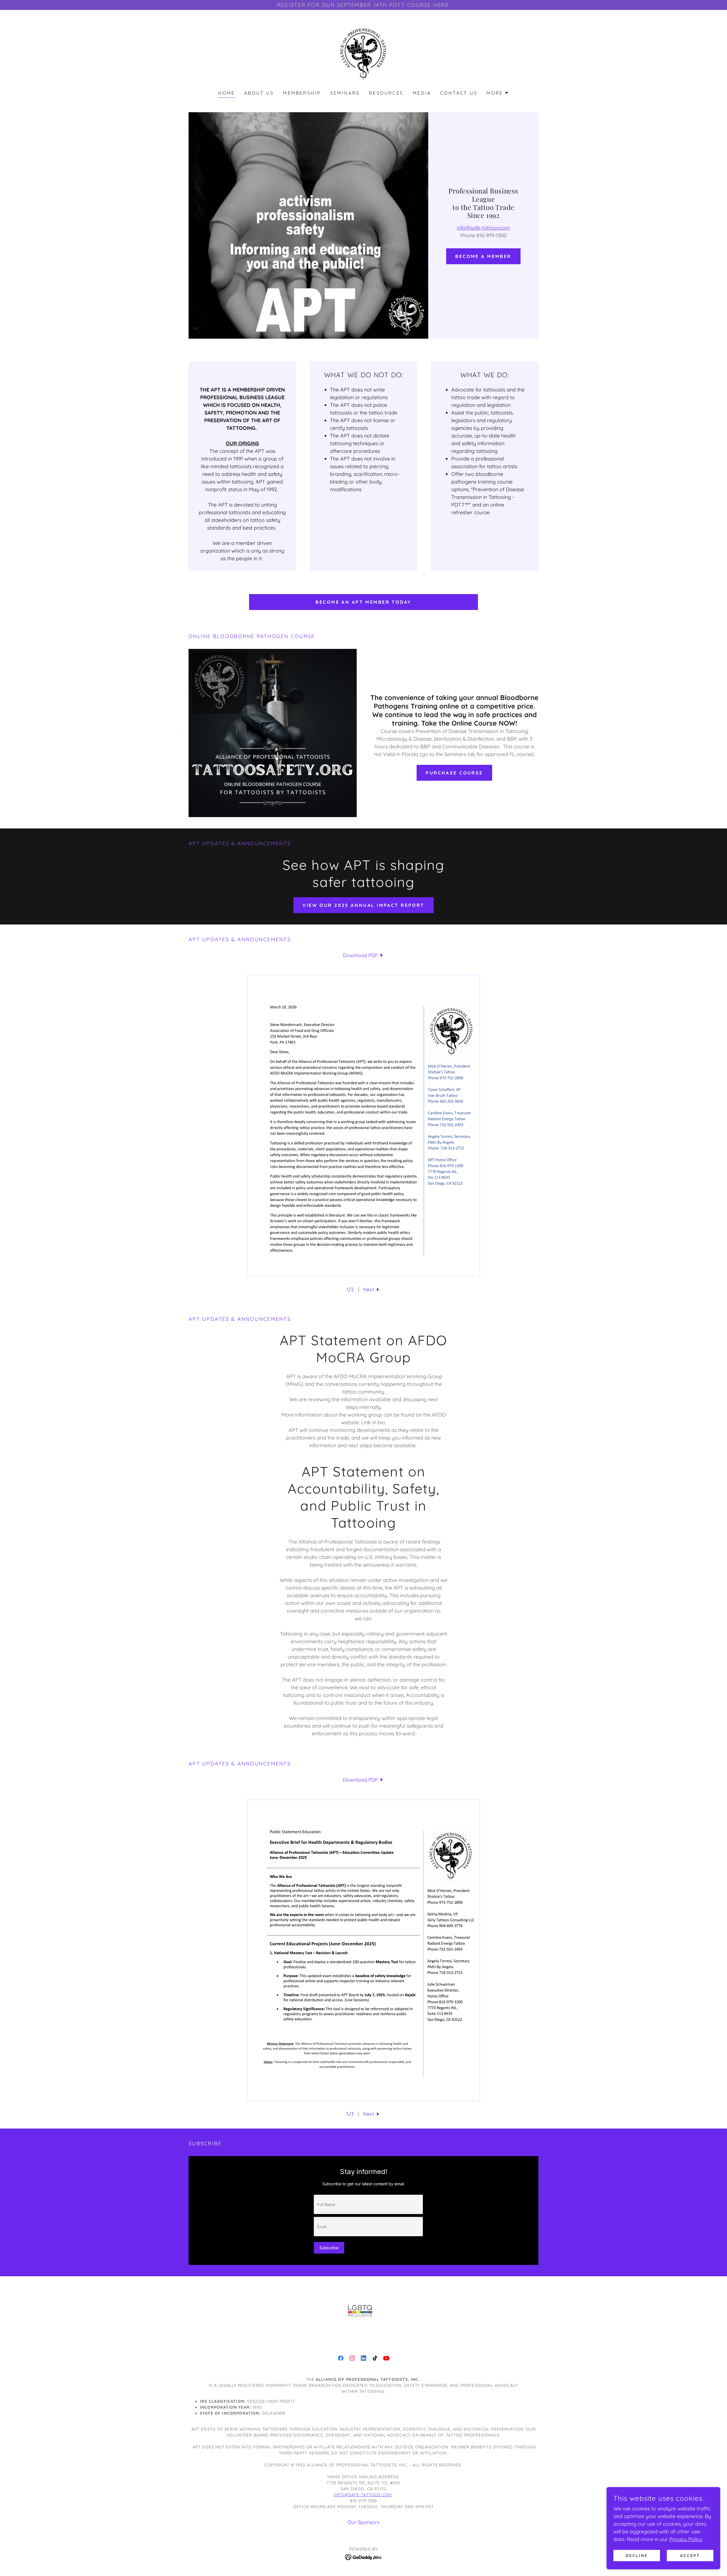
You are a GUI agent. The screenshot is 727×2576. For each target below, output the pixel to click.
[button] (498, 93)
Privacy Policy (686, 2539)
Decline (637, 2556)
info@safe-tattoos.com (483, 228)
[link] (363, 54)
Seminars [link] (345, 93)
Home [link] (227, 93)
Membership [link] (302, 93)
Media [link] (422, 93)
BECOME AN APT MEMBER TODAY (363, 602)
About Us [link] (259, 93)
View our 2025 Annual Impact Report (363, 905)
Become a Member (483, 256)
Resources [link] (386, 93)
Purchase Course (454, 773)
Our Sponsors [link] (363, 2522)
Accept (690, 2556)
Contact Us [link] (459, 93)
